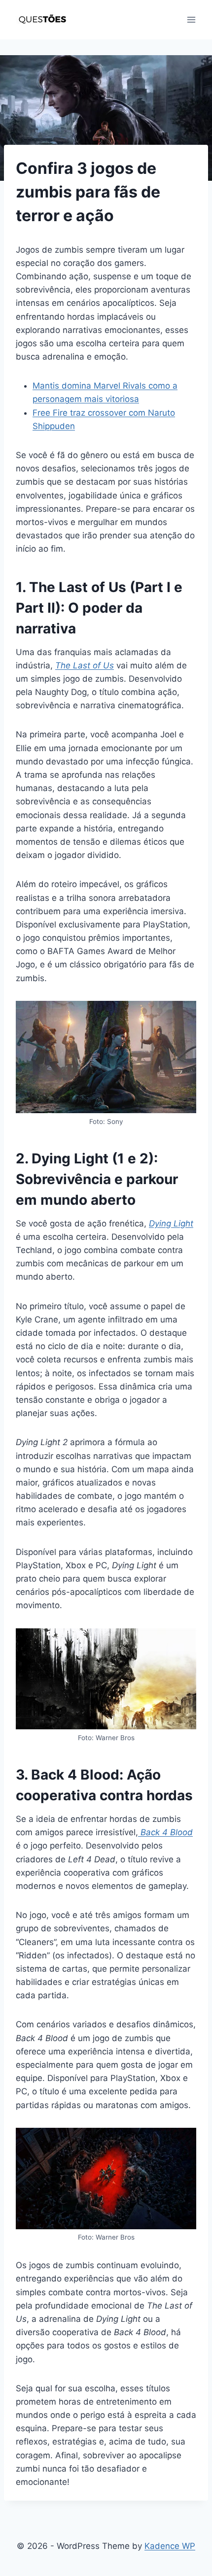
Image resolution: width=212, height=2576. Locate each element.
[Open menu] (191, 19)
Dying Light (171, 1223)
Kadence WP (170, 2546)
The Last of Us (85, 665)
